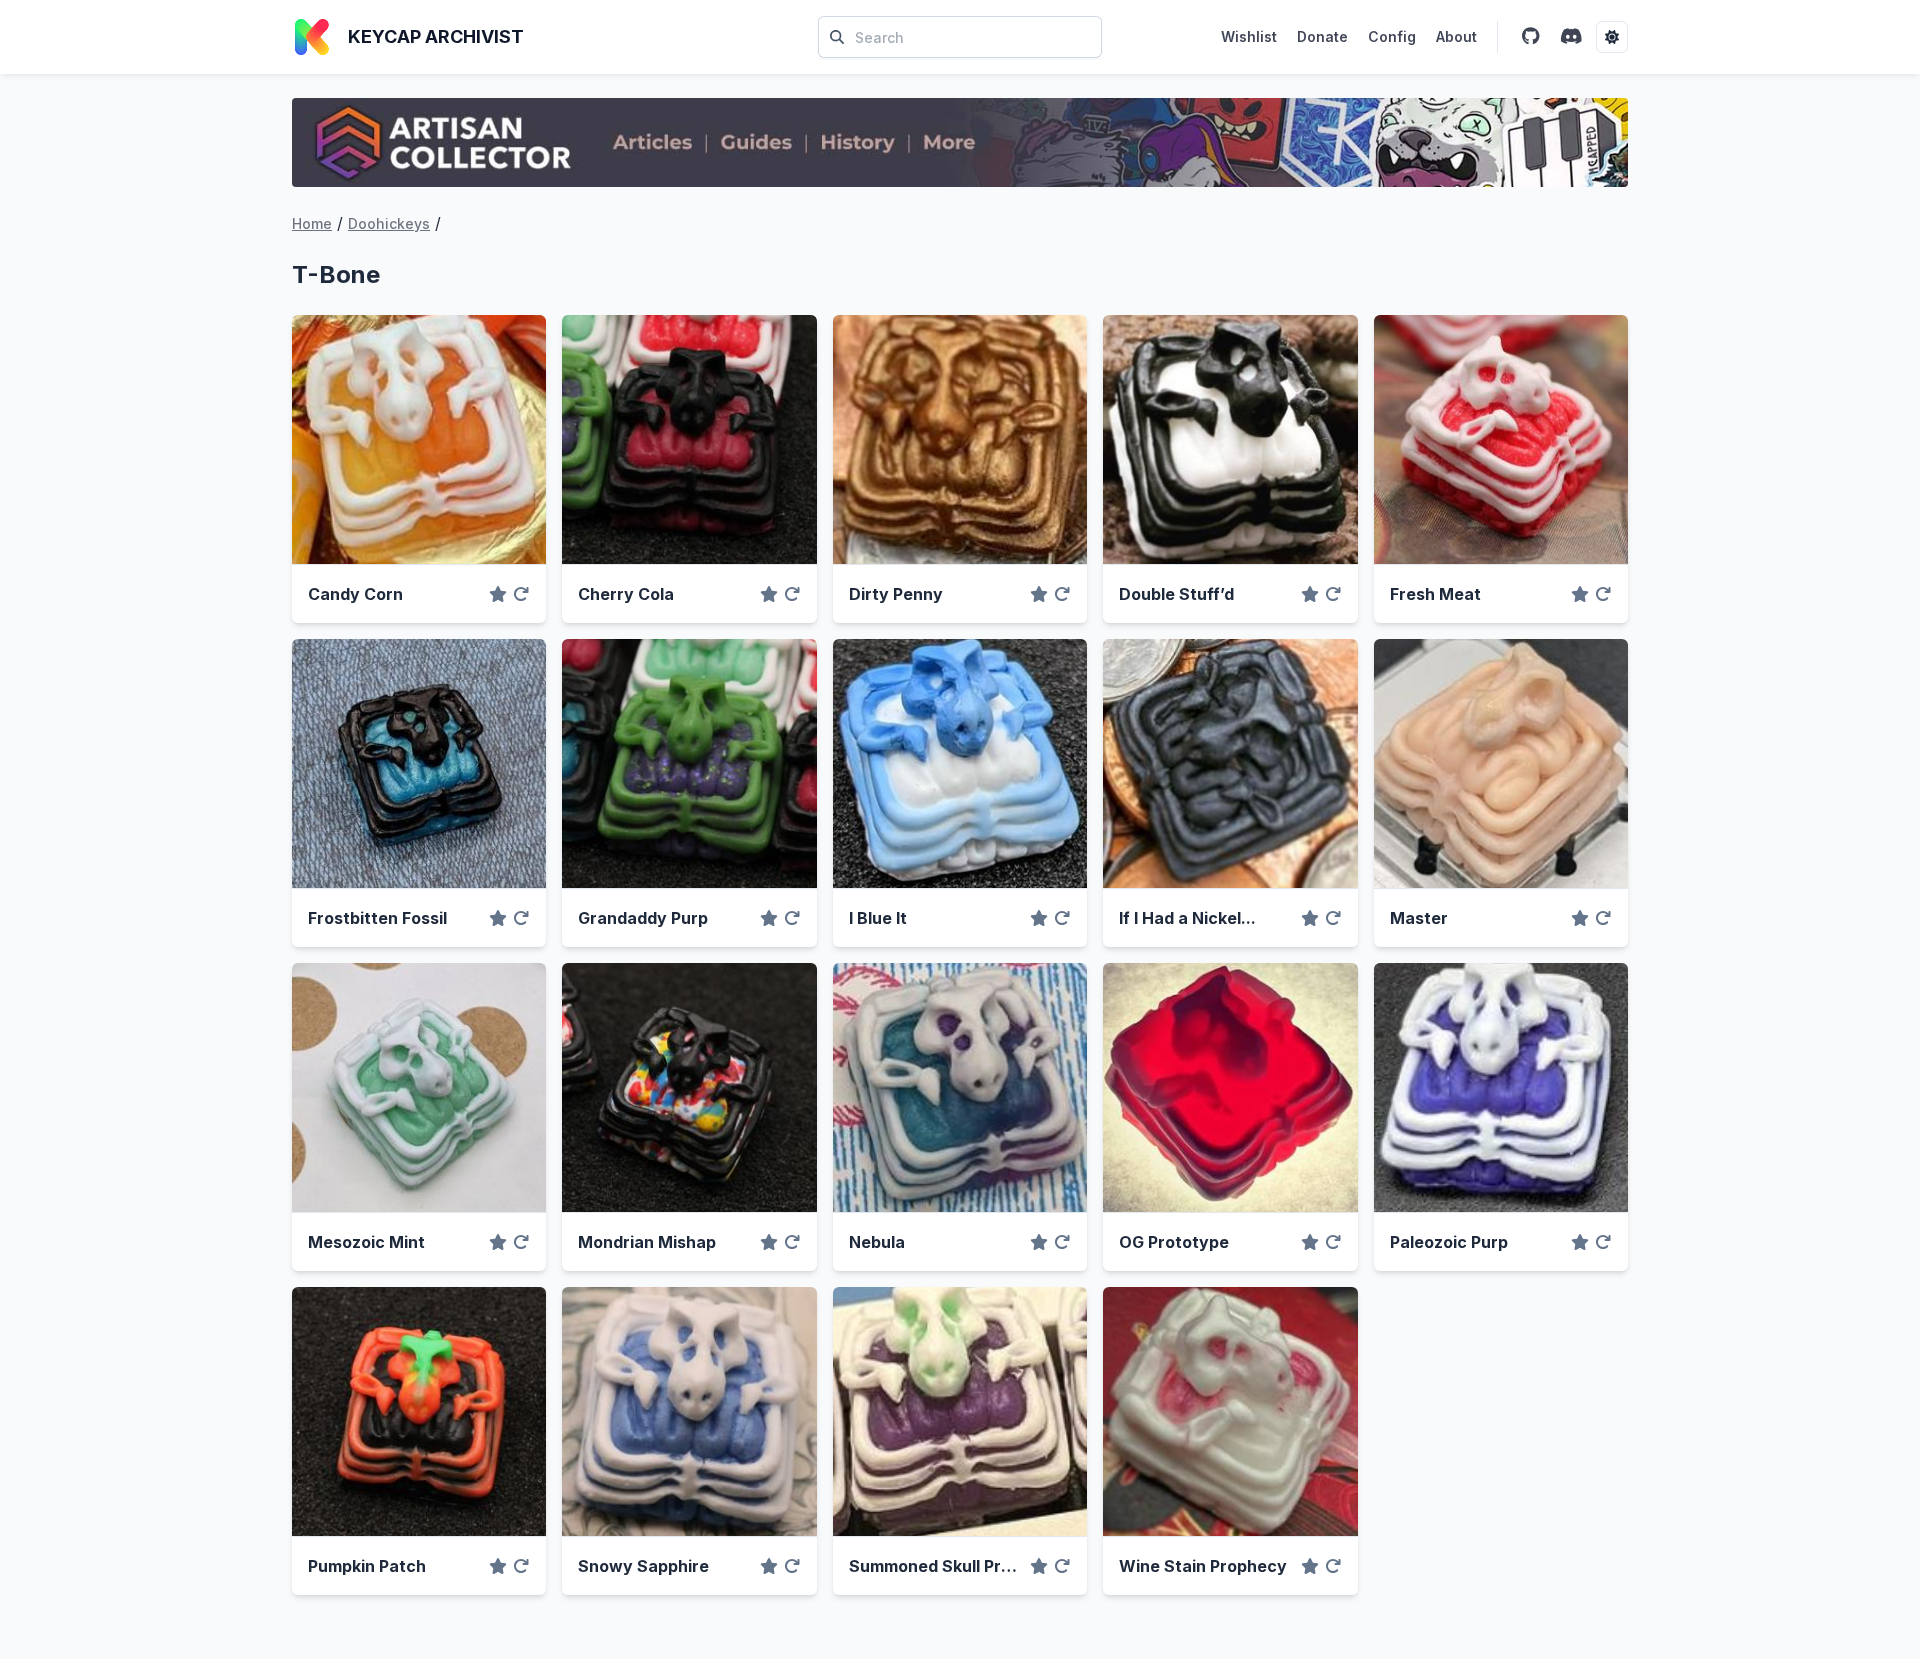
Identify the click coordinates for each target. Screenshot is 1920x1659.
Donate (1322, 36)
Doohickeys (389, 223)
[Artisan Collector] (960, 142)
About (1456, 36)
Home (312, 223)
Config (1392, 36)
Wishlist (1249, 36)
